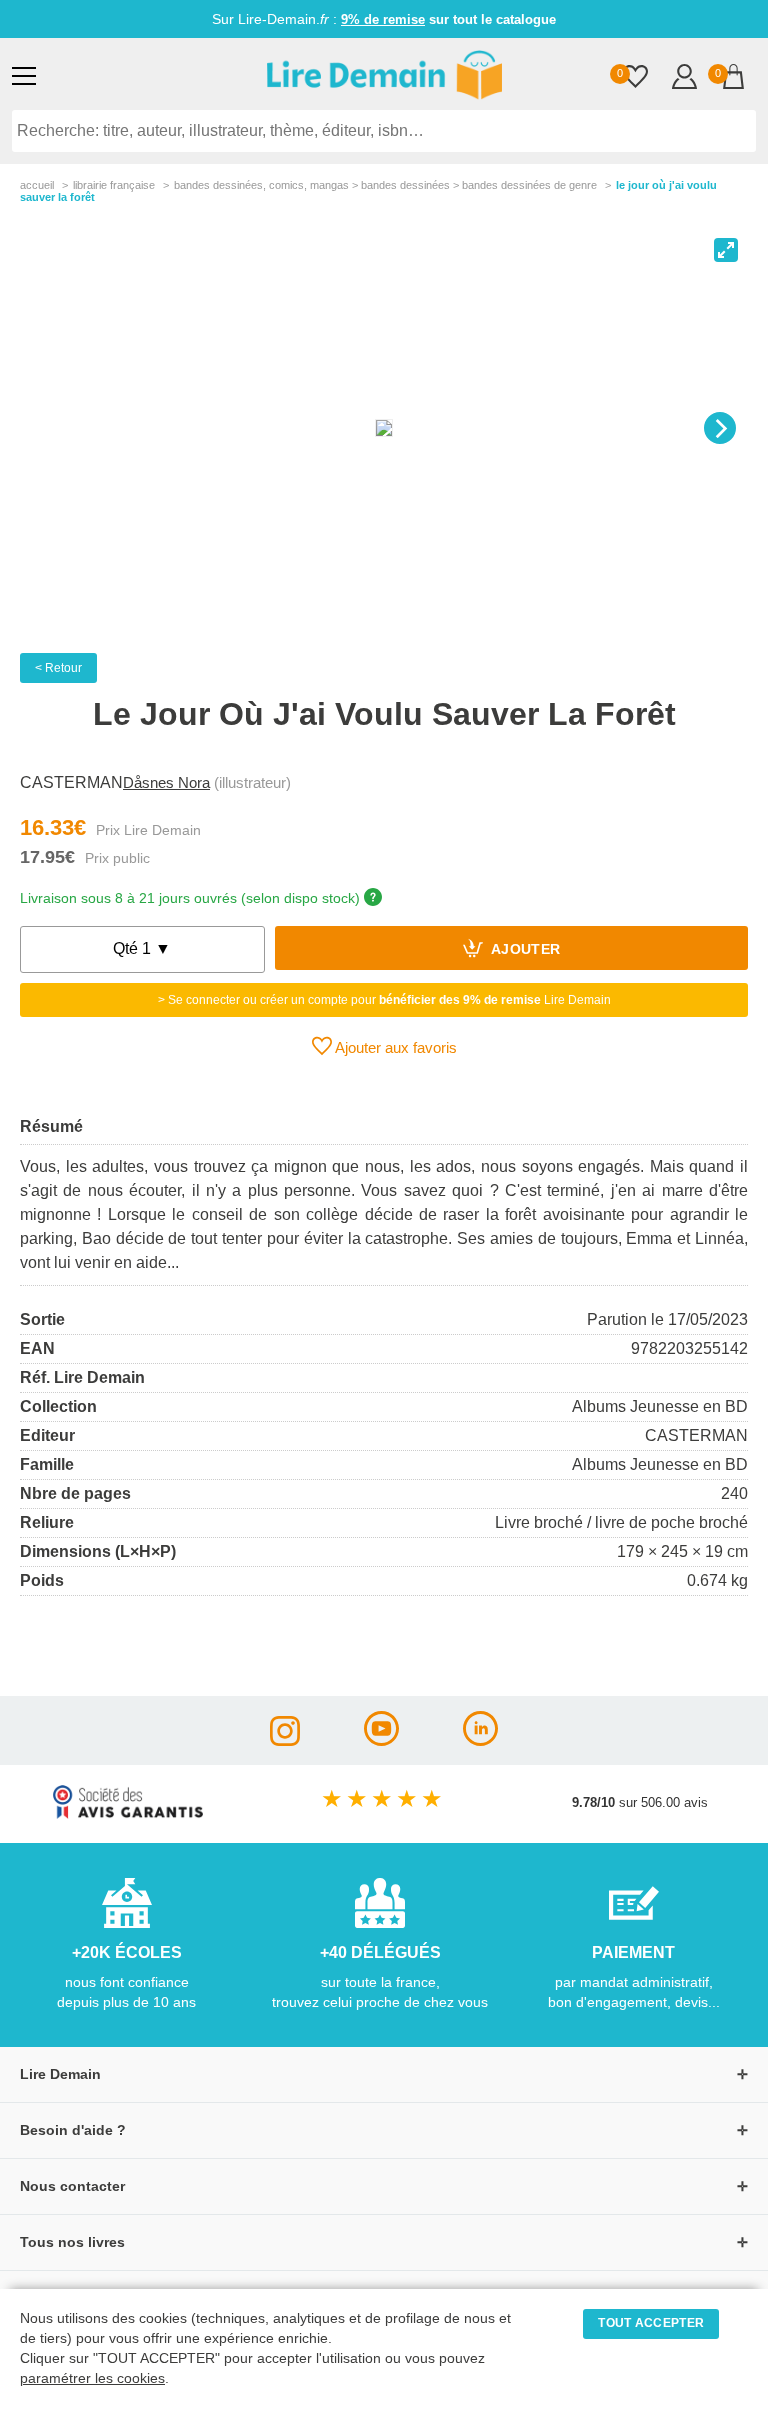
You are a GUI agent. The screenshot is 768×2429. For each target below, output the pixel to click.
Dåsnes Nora (166, 782)
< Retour (58, 668)
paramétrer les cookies (92, 2378)
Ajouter (524, 950)
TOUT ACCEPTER (651, 2323)
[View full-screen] (726, 250)
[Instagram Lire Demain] (285, 1740)
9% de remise (383, 19)
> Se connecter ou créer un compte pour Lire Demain (384, 1000)
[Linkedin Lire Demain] (480, 1740)
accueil (37, 185)
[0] (635, 78)
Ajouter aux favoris (394, 1047)
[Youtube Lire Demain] (381, 1740)
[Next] (720, 428)
